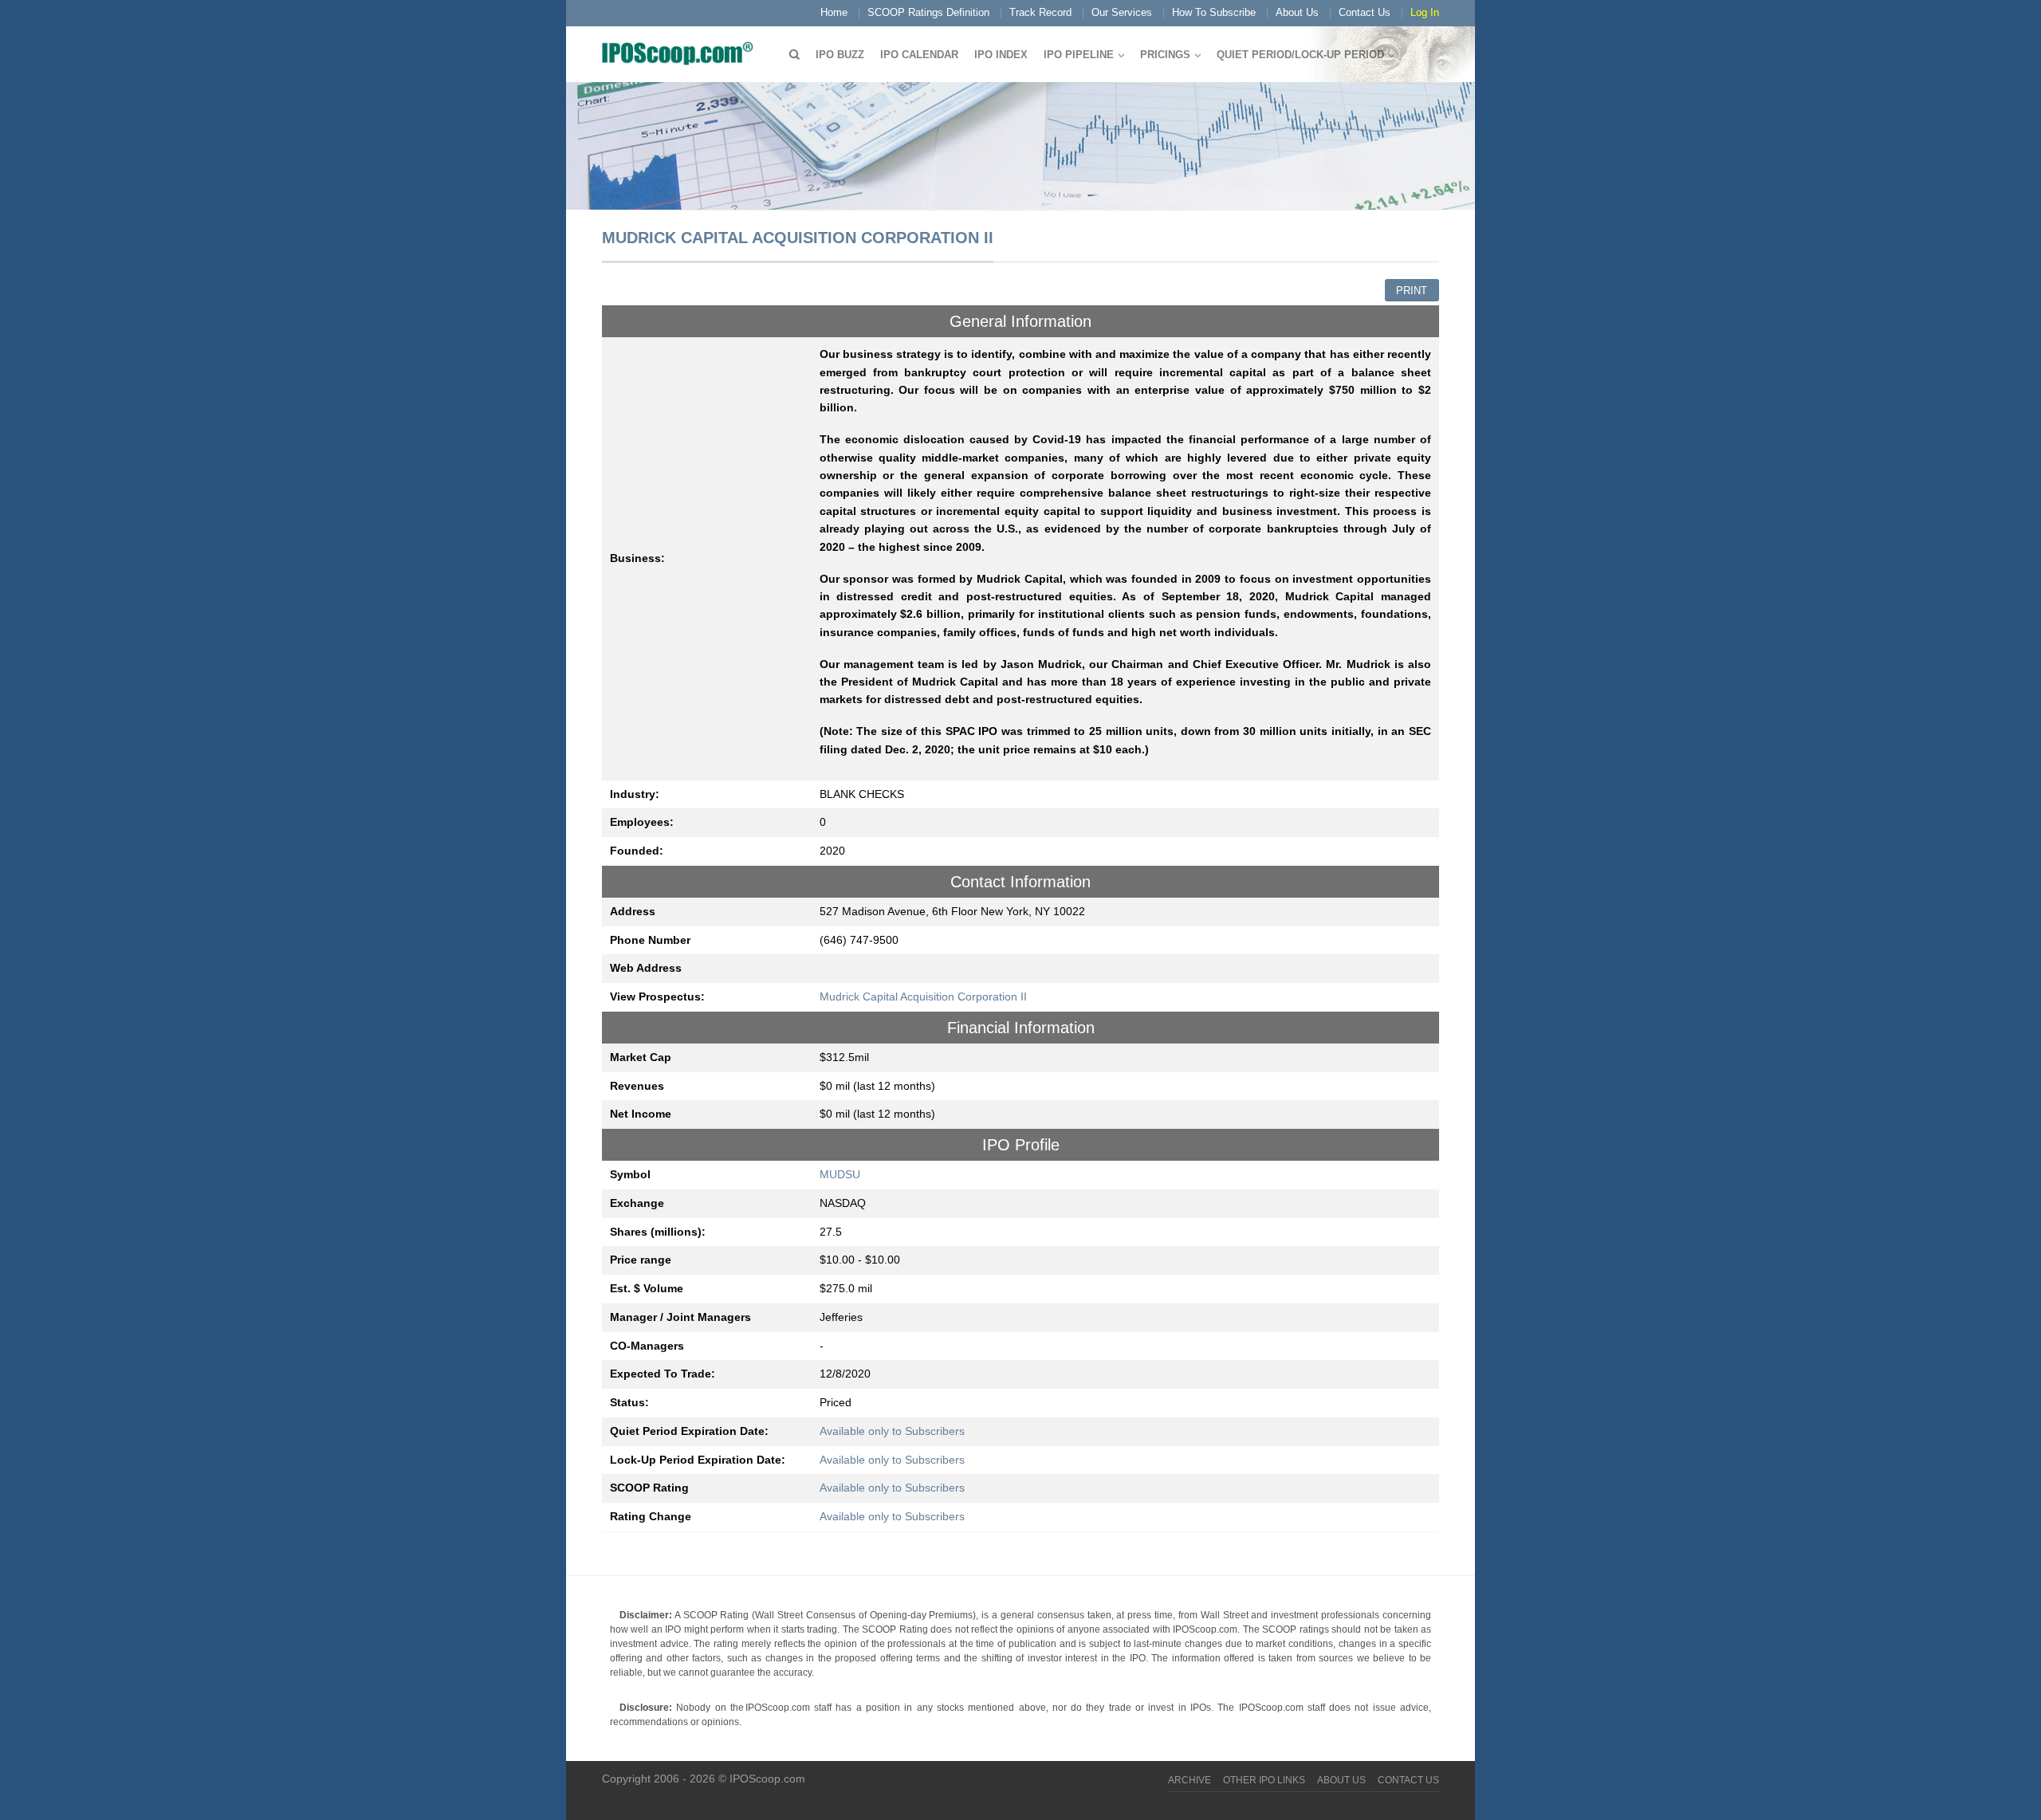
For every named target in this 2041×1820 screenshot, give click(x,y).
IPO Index (1001, 55)
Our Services (1122, 12)
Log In (1425, 12)
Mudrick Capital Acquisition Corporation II (923, 996)
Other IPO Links (1264, 1780)
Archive (1190, 1780)
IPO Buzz (840, 55)
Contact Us (1365, 12)
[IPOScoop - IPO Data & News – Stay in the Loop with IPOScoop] (682, 53)
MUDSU (840, 1174)
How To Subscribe (1214, 12)
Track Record (1040, 12)
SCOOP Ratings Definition (928, 12)
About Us (1297, 12)
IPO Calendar (919, 55)
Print (1412, 291)
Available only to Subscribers (892, 1431)
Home (834, 12)
